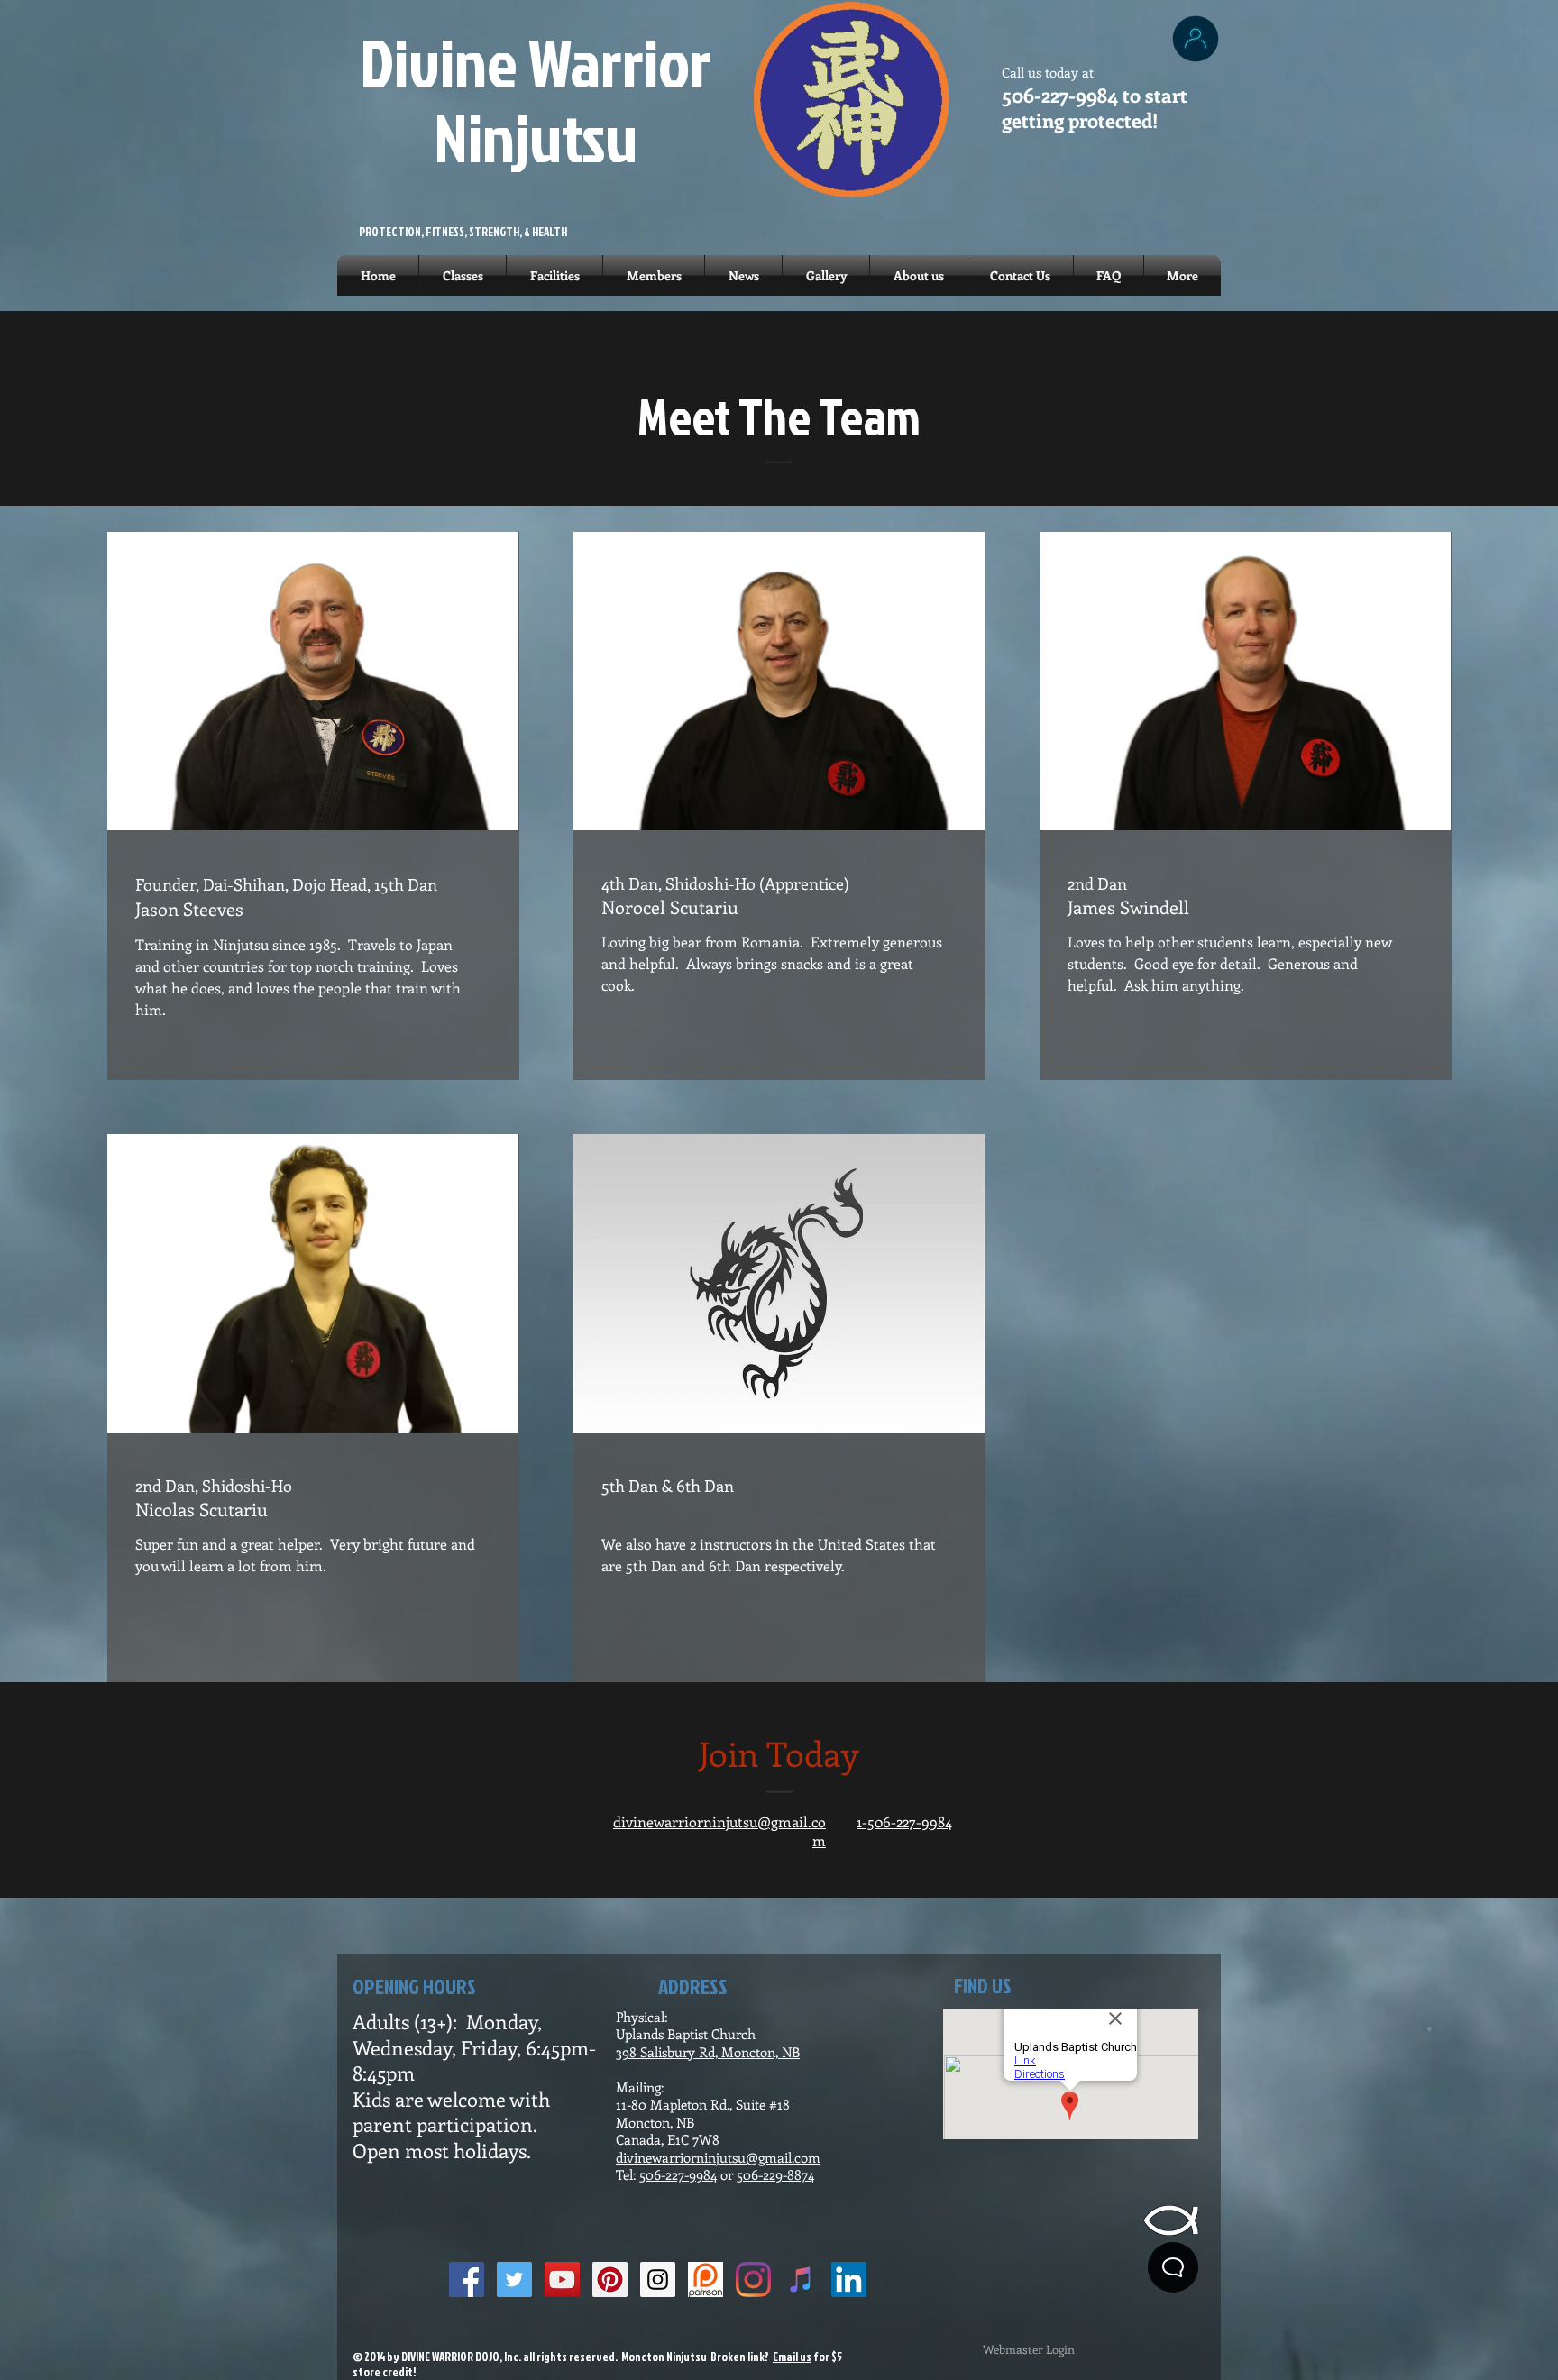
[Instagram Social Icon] (658, 2279)
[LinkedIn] (849, 2279)
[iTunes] (801, 2279)
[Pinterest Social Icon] (610, 2279)
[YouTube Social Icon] (562, 2279)
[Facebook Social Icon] (467, 2279)
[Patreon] (706, 2279)
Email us (792, 2357)
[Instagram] (753, 2279)
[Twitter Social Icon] (514, 2279)
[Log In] (1196, 39)
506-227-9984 (678, 2174)
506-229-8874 (775, 2174)
